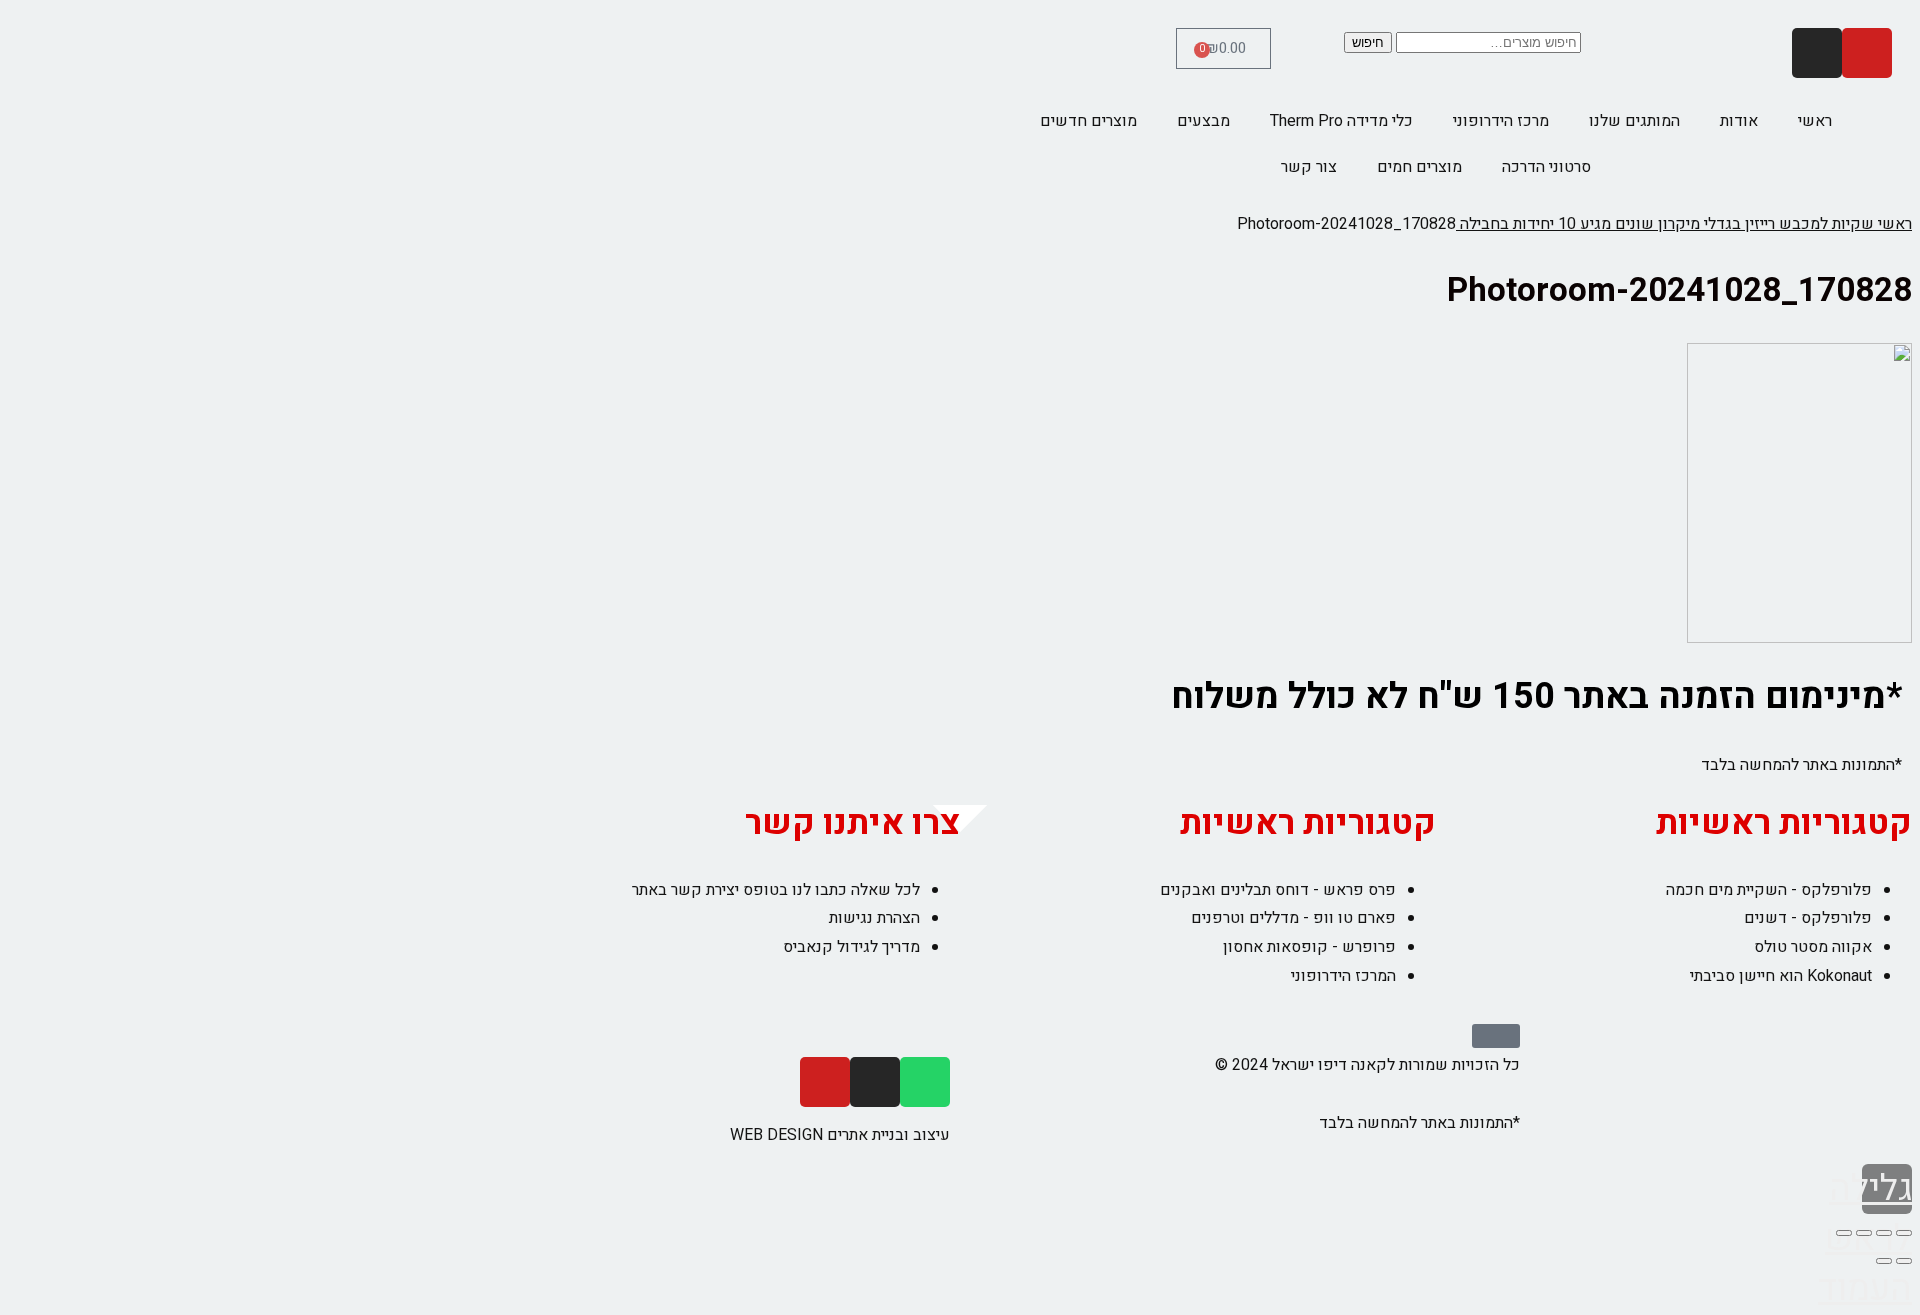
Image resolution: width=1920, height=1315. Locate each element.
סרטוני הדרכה (1546, 167)
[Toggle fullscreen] (1864, 1233)
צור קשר (1309, 167)
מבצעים (1203, 121)
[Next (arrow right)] (1884, 1261)
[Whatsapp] (925, 1082)
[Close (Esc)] (1904, 1233)
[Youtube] (1867, 53)
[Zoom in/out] (1844, 1233)
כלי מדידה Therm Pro (1341, 121)
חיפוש (1368, 42)
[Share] (1884, 1233)
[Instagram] (1817, 53)
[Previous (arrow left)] (1904, 1261)
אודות (1739, 121)
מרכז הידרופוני (1501, 121)
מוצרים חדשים (1088, 121)
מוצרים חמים (1419, 167)
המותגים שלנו (1634, 121)
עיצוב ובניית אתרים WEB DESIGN (840, 1135)
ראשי (1815, 121)
